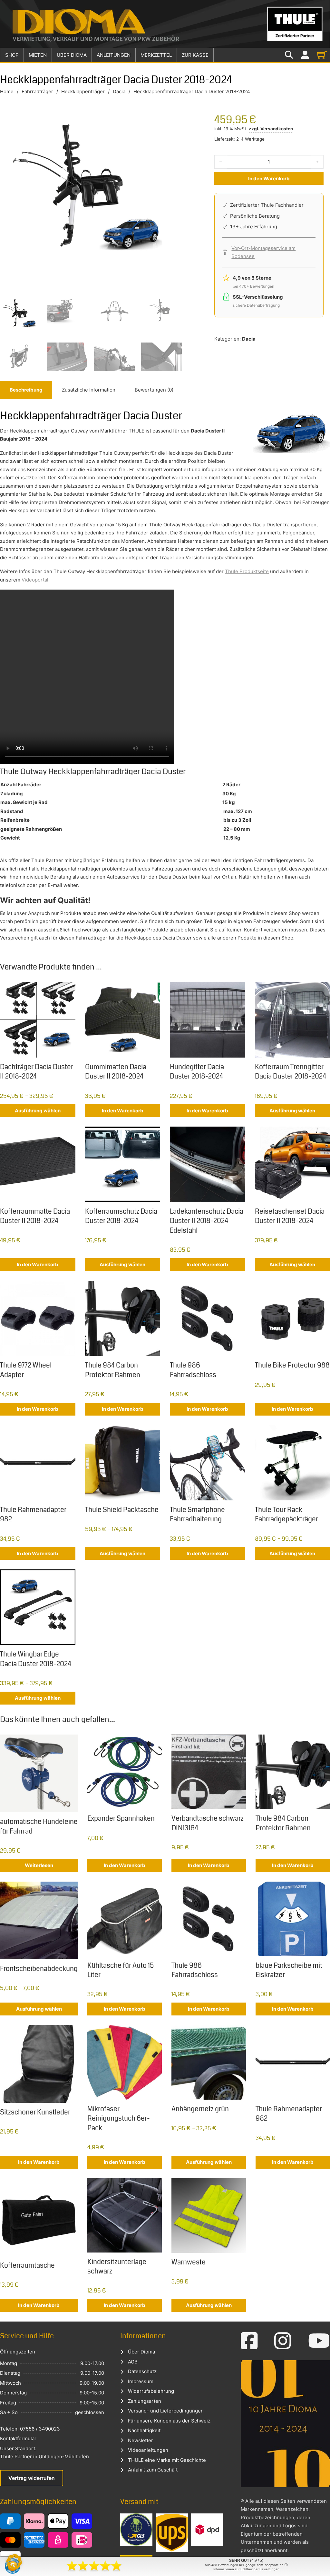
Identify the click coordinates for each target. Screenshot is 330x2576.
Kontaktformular (18, 2438)
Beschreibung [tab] (26, 390)
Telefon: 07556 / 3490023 (30, 2429)
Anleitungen (114, 55)
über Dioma (72, 55)
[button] (14, 2562)
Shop (12, 55)
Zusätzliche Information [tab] (89, 390)
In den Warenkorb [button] (123, 1111)
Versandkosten (277, 129)
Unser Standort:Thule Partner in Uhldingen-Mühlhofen (44, 2453)
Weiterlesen (39, 1865)
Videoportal (35, 580)
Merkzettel (156, 55)
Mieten (38, 55)
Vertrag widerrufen (32, 2478)
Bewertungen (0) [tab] (154, 390)
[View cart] (322, 55)
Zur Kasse (195, 55)
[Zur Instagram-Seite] (283, 2341)
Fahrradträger (37, 91)
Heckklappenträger (83, 91)
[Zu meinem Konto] (305, 55)
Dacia (119, 91)
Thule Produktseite (247, 571)
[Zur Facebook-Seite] (249, 2341)
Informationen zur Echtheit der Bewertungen (246, 2569)
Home (7, 91)
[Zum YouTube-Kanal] (319, 2341)
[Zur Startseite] (165, 24)
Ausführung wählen (38, 1111)
